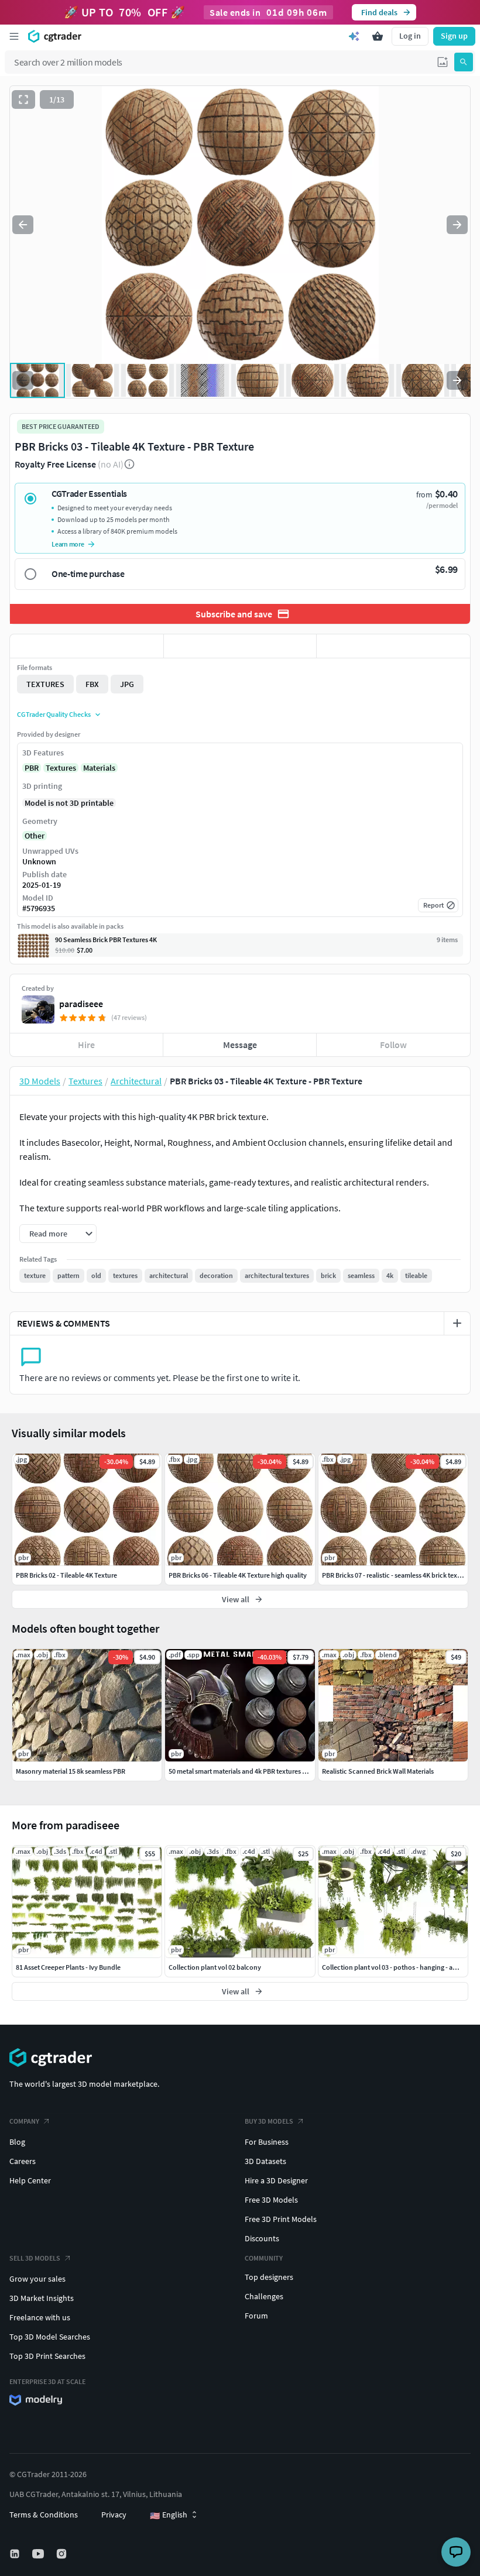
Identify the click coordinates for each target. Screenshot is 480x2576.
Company (24, 2121)
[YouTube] (39, 2554)
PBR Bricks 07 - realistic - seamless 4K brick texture (396, 1575)
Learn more (68, 544)
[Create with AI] (354, 36)
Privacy (114, 2515)
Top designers (269, 2277)
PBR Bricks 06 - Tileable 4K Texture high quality (238, 1575)
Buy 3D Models (269, 2121)
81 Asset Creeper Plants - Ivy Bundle (68, 1967)
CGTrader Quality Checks (54, 714)
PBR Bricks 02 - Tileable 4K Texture (66, 1575)
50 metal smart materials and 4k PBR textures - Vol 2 (244, 1771)
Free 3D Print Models (281, 2219)
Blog (17, 2142)
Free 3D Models (271, 2200)
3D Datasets (265, 2161)
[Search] (464, 62)
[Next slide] (457, 225)
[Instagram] (63, 2554)
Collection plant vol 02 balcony (215, 1967)
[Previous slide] (23, 225)
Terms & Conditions (44, 2515)
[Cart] (378, 36)
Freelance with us (40, 2317)
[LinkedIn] (16, 2554)
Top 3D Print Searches (47, 2356)
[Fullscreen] (23, 99)
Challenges (264, 2296)
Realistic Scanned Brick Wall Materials (378, 1771)
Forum (256, 2316)
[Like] (87, 646)
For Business (267, 2142)
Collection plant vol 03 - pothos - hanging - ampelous (400, 1967)
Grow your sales (37, 2279)
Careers (23, 2161)
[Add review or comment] (457, 1323)
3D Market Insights (42, 2298)
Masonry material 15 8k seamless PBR (71, 1771)
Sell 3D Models (35, 2258)
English (169, 2515)
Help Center (30, 2180)
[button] (443, 62)
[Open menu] (14, 36)
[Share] (393, 646)
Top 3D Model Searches (50, 2337)
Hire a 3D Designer (276, 2180)
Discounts (262, 2238)
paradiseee (81, 1004)
